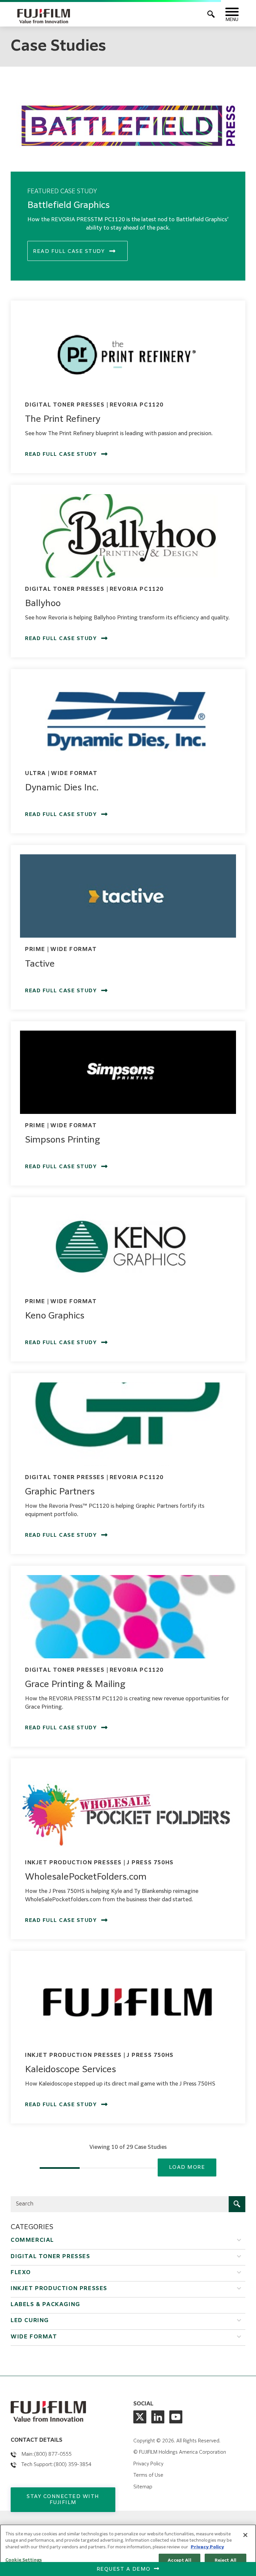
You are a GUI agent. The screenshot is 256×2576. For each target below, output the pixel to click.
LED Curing (30, 2321)
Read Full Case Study (61, 454)
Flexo (21, 2273)
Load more (187, 2167)
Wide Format (34, 2337)
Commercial (32, 2240)
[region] (128, 2550)
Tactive (40, 964)
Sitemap (143, 2487)
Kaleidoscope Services (70, 2070)
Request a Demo (124, 2569)
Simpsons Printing (62, 1140)
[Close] (245, 2535)
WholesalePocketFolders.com (86, 1877)
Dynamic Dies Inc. (62, 788)
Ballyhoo (43, 604)
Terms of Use (148, 2475)
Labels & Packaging (45, 2305)
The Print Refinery (63, 420)
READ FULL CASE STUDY (69, 251)
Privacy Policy (148, 2464)
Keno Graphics (55, 1316)
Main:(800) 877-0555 (46, 2454)
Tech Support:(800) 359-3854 (56, 2465)
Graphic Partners (60, 1492)
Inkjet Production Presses (59, 2289)
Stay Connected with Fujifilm (63, 2500)
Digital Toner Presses (50, 2257)
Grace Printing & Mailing (75, 1685)
